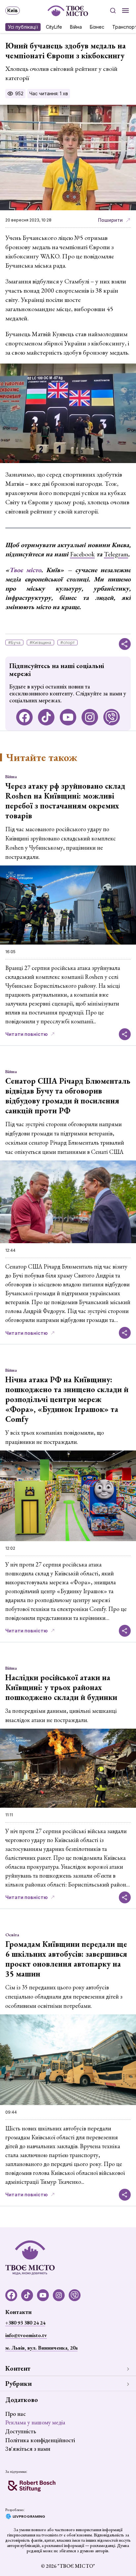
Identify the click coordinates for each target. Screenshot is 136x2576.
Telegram (116, 554)
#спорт (68, 643)
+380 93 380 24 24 (25, 2323)
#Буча (14, 643)
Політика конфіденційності (40, 2440)
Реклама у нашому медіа (35, 2422)
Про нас (16, 2414)
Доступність (21, 2431)
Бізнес (97, 27)
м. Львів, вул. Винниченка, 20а (41, 2348)
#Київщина (40, 643)
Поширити (110, 220)
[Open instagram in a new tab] (90, 717)
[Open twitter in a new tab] (112, 717)
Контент (18, 2368)
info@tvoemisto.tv (26, 2335)
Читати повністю (27, 1034)
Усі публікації (23, 27)
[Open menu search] (113, 11)
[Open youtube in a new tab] (68, 717)
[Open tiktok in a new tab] (46, 717)
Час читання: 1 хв (49, 93)
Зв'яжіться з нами (28, 2449)
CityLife (54, 27)
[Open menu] (125, 11)
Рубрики (18, 2384)
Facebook (82, 554)
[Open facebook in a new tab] (24, 717)
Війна (76, 27)
